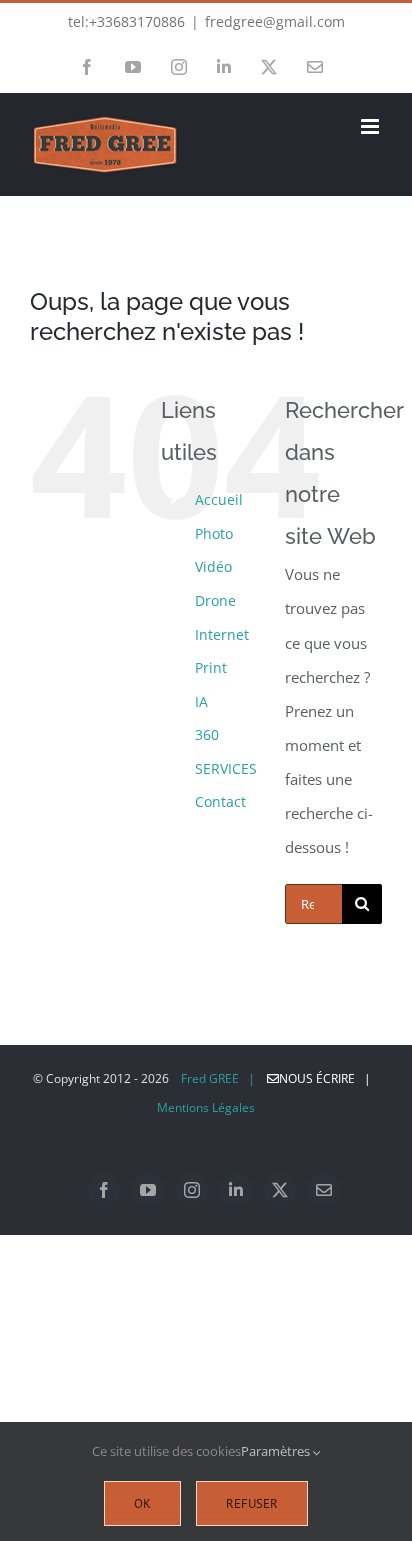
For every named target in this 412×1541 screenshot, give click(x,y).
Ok (142, 1503)
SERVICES (226, 768)
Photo (214, 533)
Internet (222, 634)
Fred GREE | (218, 1078)
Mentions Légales (206, 1107)
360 (207, 734)
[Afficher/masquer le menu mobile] (371, 126)
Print (211, 667)
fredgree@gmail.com (275, 21)
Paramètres (277, 1451)
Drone (215, 600)
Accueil (219, 499)
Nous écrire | (329, 1078)
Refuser (252, 1503)
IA (201, 701)
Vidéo (213, 566)
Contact (220, 801)
